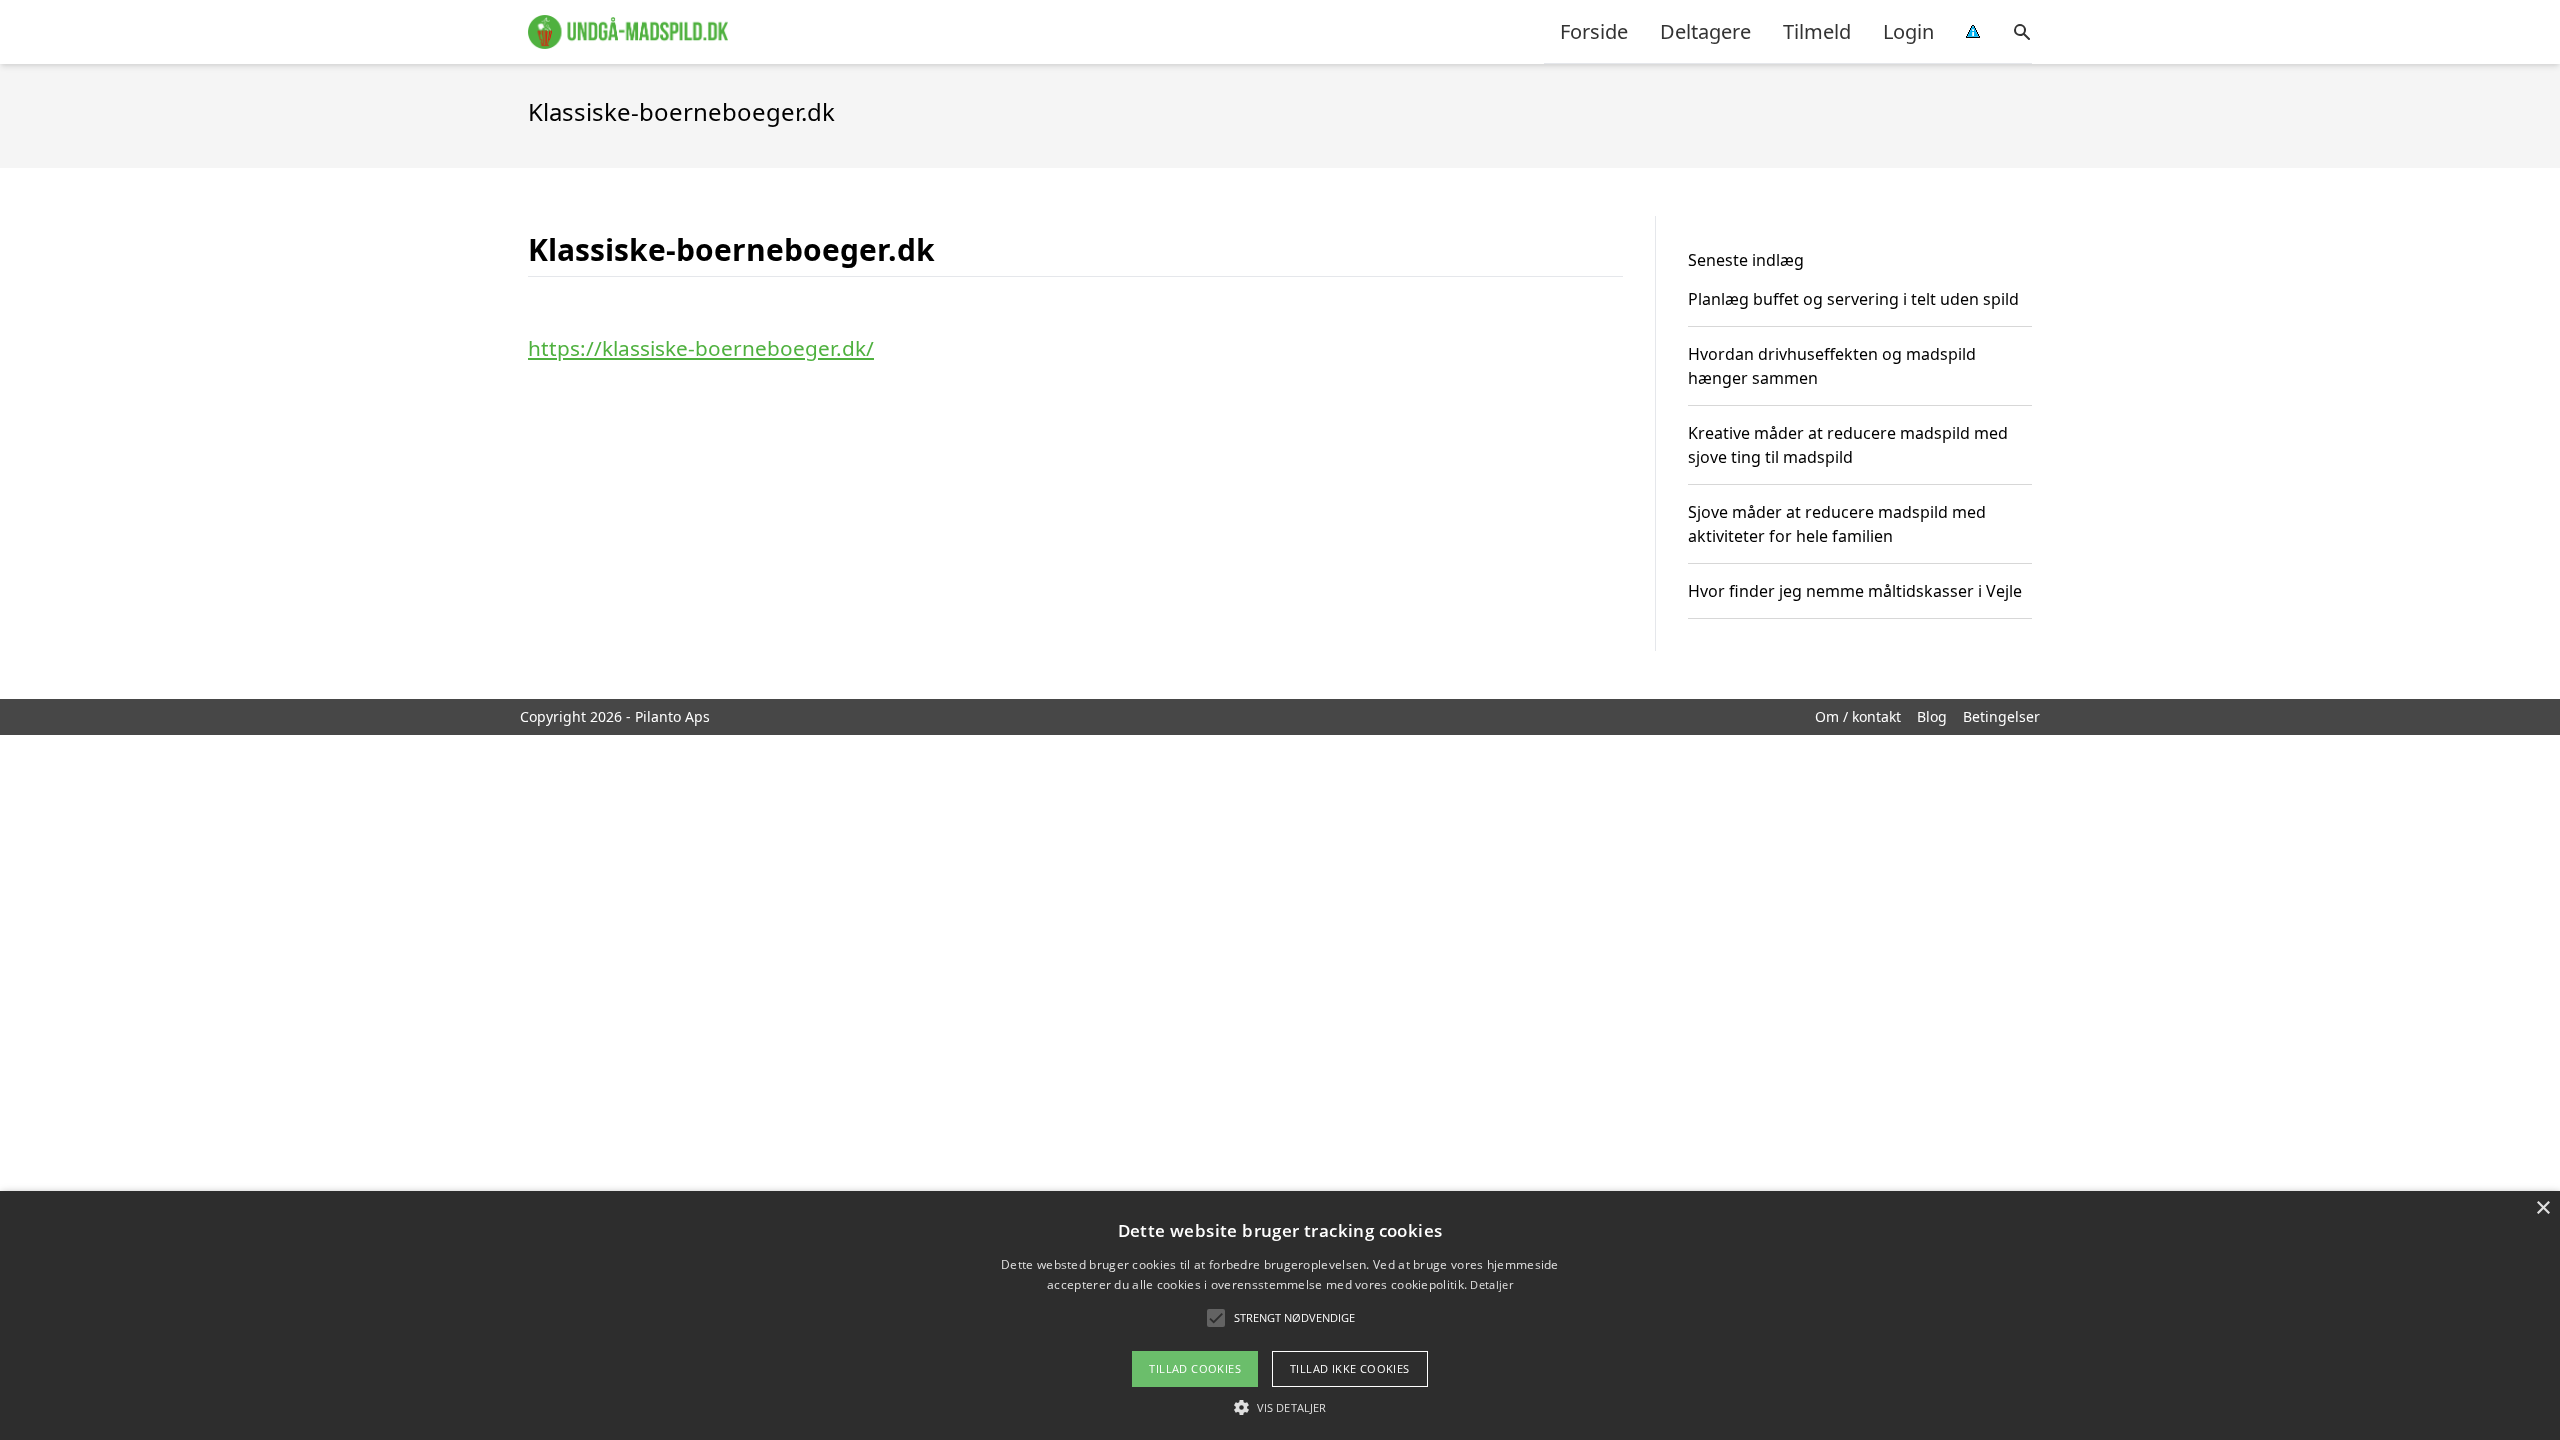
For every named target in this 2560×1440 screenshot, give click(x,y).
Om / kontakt (1858, 716)
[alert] (1280, 1315)
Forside (1594, 31)
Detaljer (1491, 1284)
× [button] (2542, 1208)
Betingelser (2001, 716)
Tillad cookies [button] (1195, 1368)
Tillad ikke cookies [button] (1350, 1368)
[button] (1280, 1407)
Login (1908, 31)
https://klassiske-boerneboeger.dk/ (701, 348)
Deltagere (1705, 31)
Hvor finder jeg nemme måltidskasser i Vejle (1855, 591)
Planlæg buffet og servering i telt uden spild (1853, 299)
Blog (1932, 716)
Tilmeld (1817, 31)
